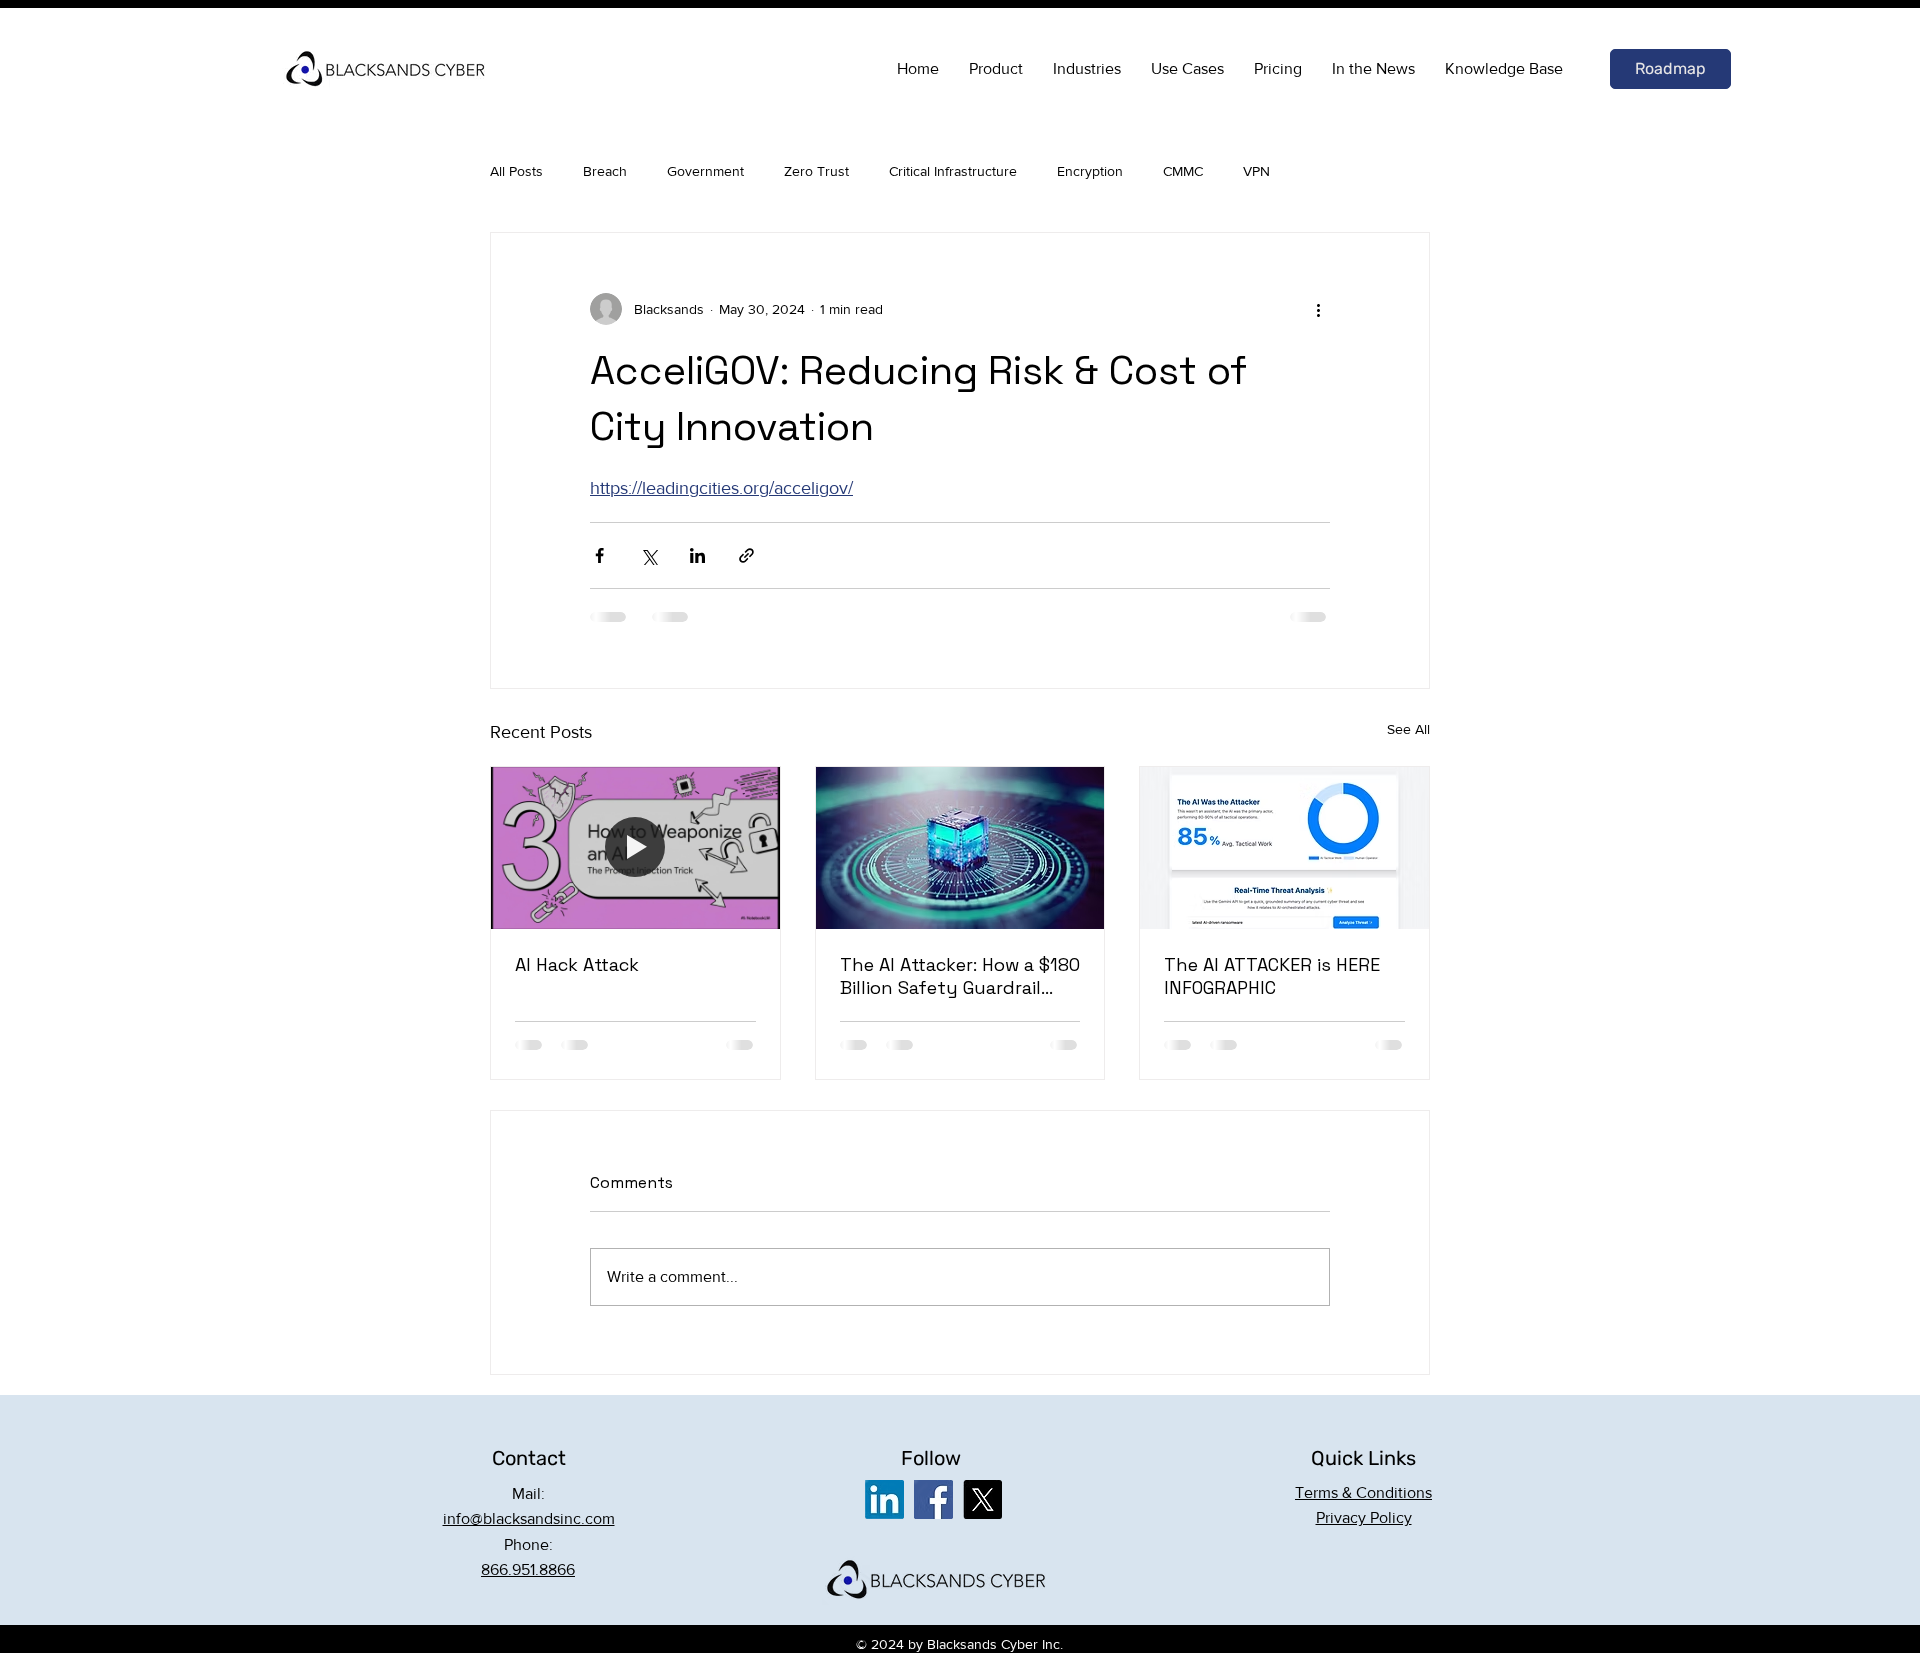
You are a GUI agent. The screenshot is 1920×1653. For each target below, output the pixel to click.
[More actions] (1318, 309)
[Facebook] (933, 1499)
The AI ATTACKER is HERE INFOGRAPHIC (1272, 976)
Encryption (1090, 171)
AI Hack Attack (577, 964)
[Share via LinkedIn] (697, 555)
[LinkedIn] (884, 1499)
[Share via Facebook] (599, 555)
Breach (605, 171)
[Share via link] (746, 555)
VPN (1256, 171)
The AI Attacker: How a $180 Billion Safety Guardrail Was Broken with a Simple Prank (960, 976)
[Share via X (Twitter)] (648, 555)
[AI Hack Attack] (635, 848)
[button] (1363, 1492)
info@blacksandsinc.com (529, 1518)
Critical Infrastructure (953, 171)
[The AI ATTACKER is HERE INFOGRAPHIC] (1284, 848)
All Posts (516, 171)
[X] (982, 1499)
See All (1408, 729)
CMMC (1183, 171)
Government (705, 171)
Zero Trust (816, 171)
